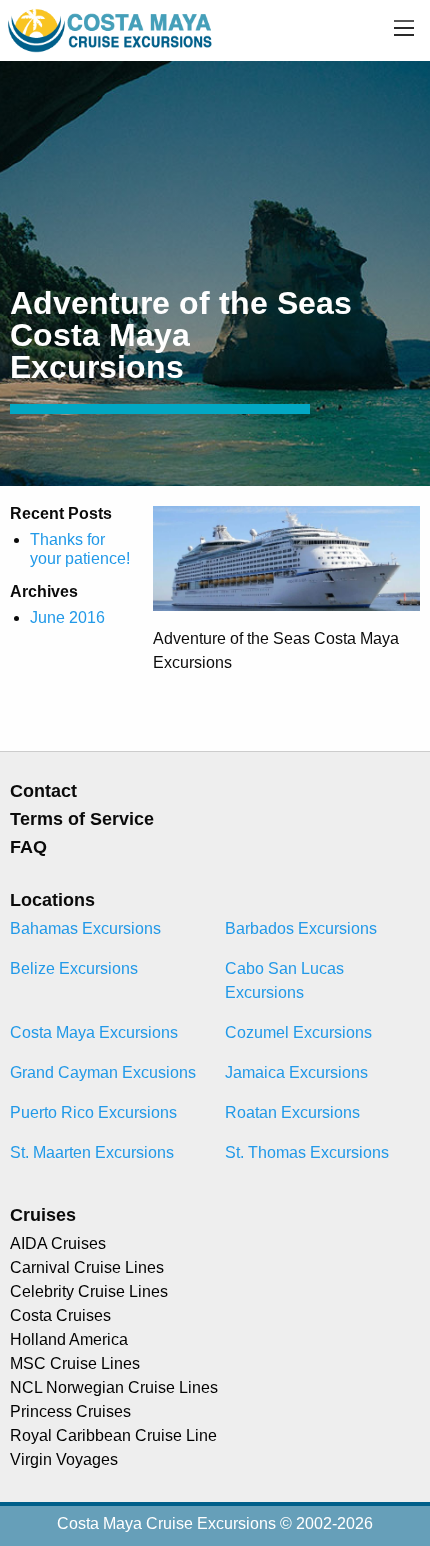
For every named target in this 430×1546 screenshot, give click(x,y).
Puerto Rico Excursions (93, 1112)
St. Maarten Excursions (92, 1152)
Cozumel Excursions (298, 1032)
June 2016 (67, 617)
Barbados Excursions (301, 928)
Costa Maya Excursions (94, 1032)
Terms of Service (82, 819)
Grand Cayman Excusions (103, 1072)
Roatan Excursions (292, 1112)
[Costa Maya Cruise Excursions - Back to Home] (111, 29)
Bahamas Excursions (85, 928)
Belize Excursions (74, 968)
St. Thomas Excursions (307, 1152)
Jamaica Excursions (296, 1072)
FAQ (28, 847)
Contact (43, 791)
